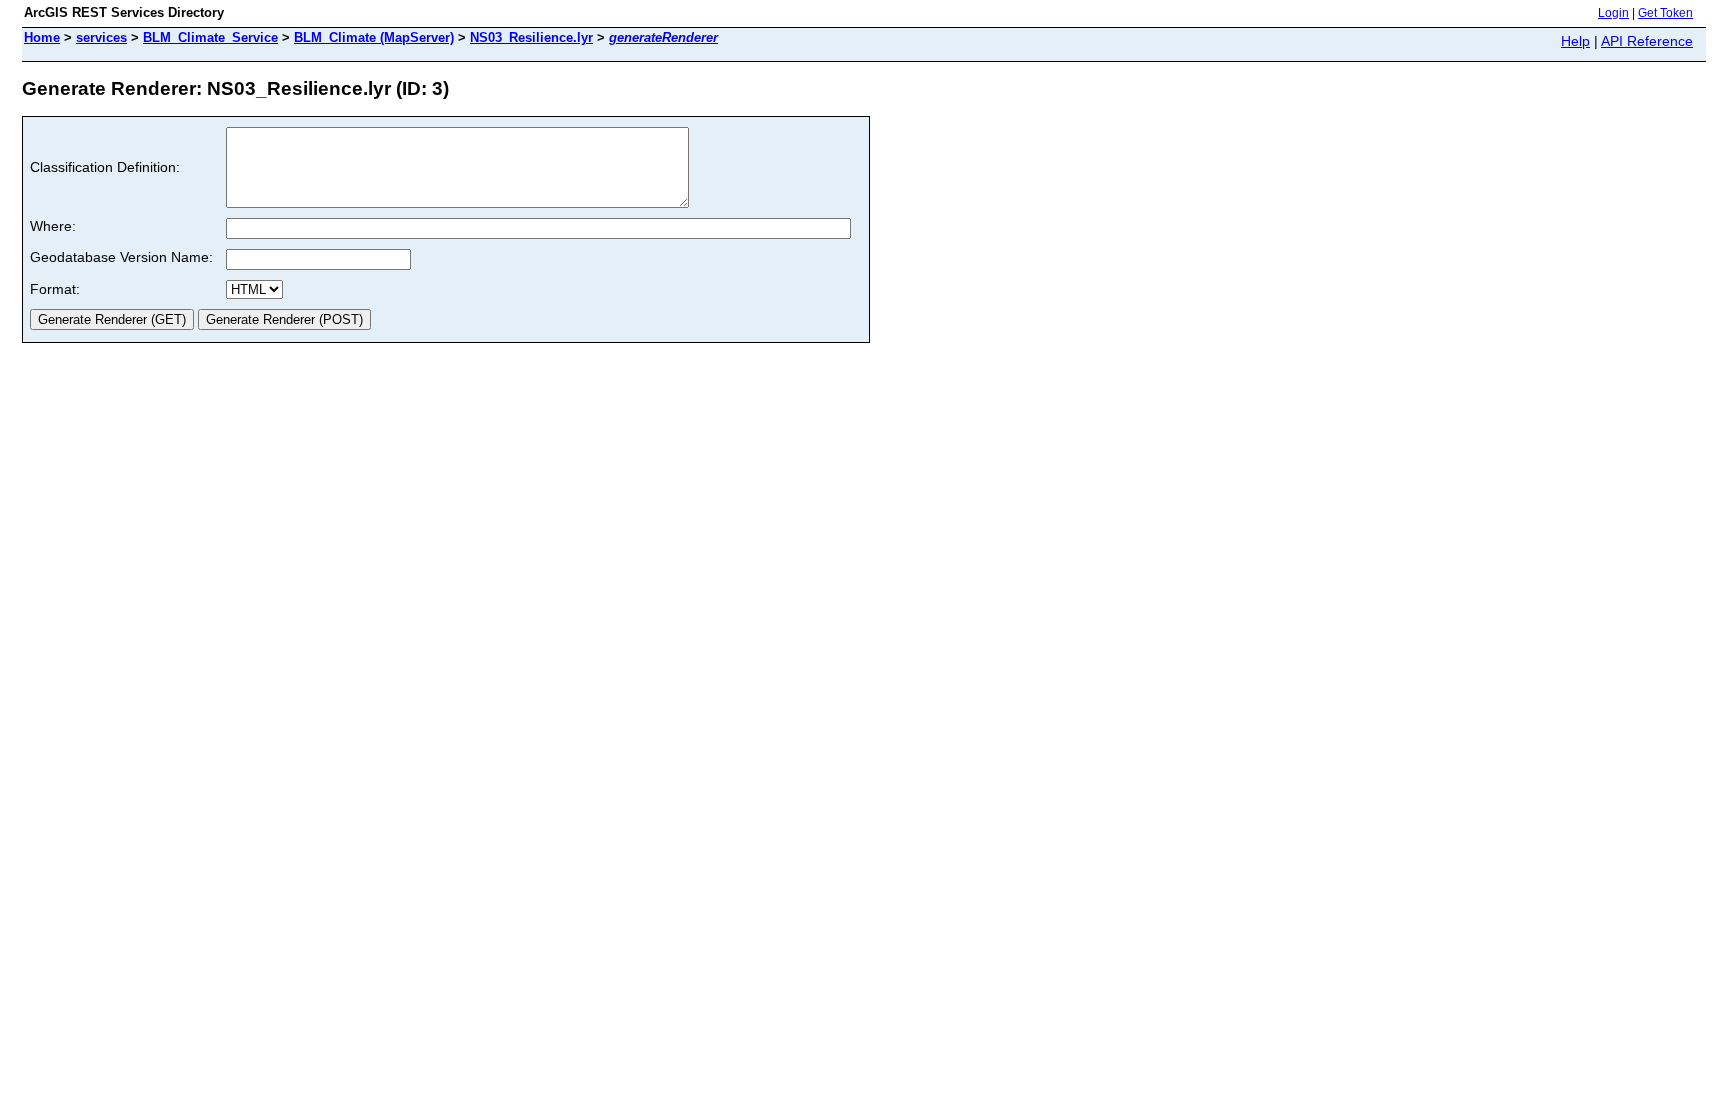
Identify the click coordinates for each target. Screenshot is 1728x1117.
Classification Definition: (105, 167)
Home (42, 37)
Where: (53, 226)
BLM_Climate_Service (210, 37)
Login (1613, 13)
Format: (55, 289)
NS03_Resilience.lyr (531, 37)
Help (1575, 41)
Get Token (1665, 13)
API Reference (1647, 41)
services (101, 37)
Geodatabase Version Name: (121, 257)
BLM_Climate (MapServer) (374, 37)
